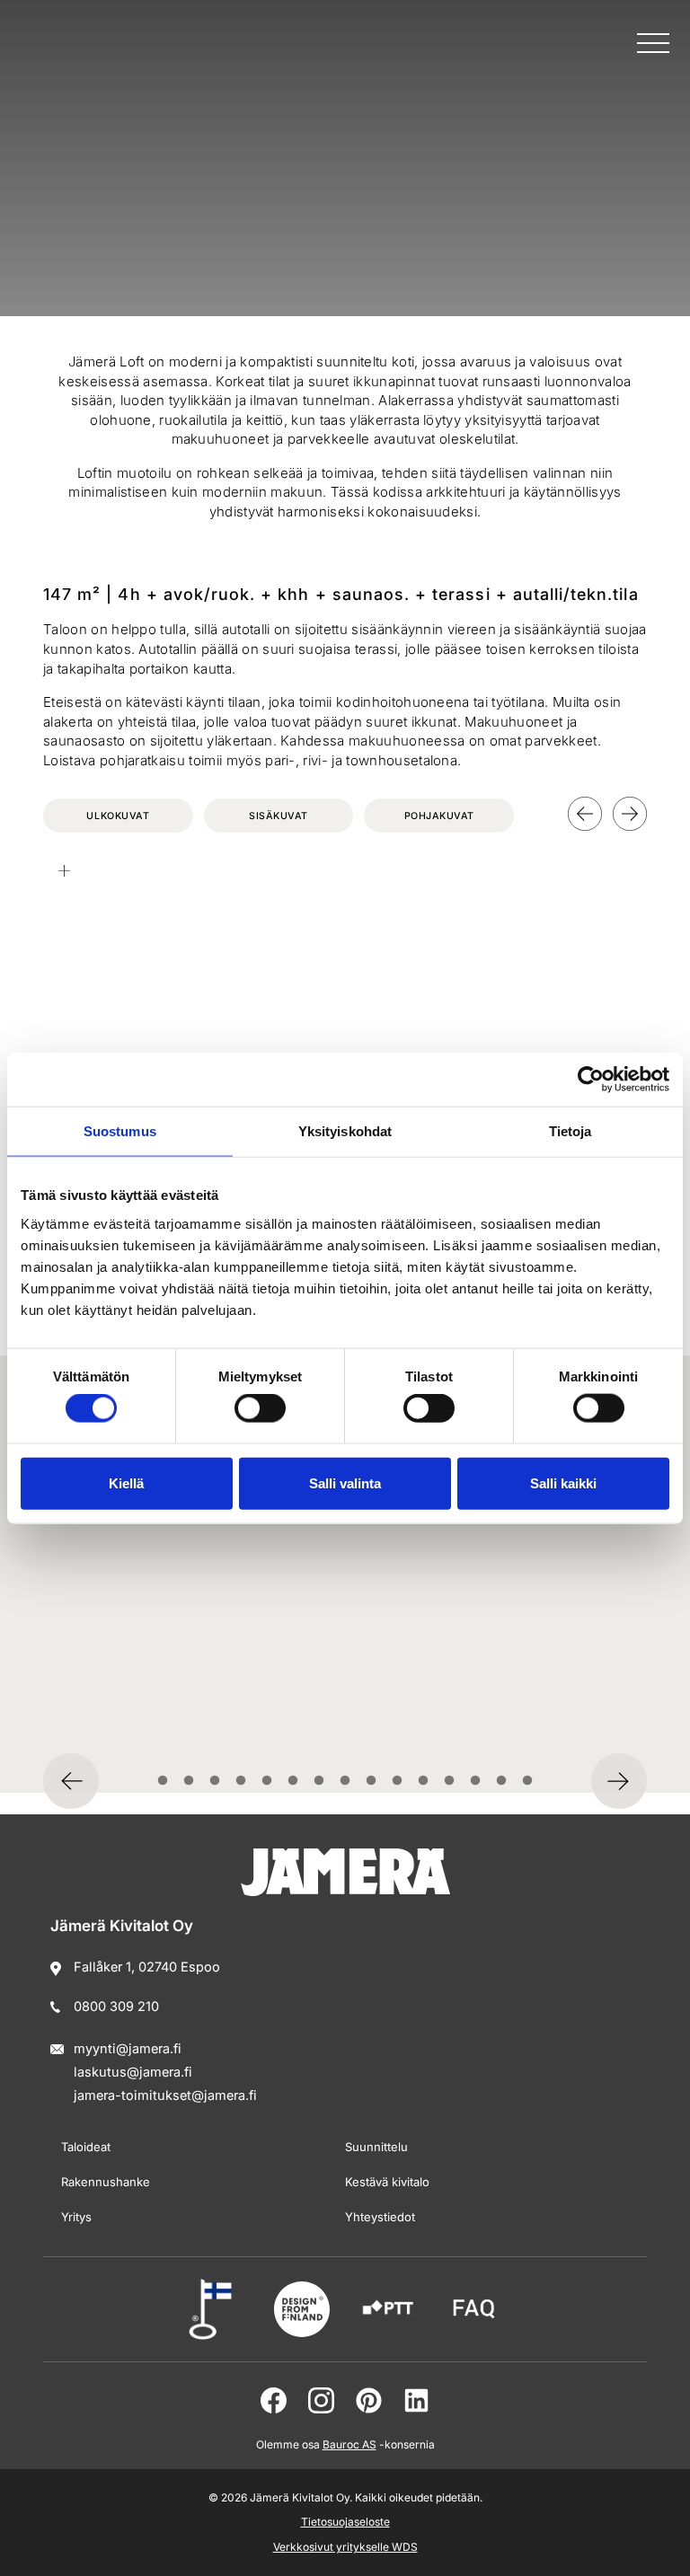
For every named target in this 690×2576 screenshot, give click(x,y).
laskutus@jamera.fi (133, 2072)
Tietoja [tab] (571, 1131)
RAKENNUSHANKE (106, 2182)
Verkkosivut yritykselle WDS (345, 2547)
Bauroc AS (349, 2444)
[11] (450, 1781)
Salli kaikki (563, 1482)
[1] (189, 1781)
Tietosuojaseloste (345, 2522)
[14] (528, 1781)
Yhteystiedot (380, 2217)
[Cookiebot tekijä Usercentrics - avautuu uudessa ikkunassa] (591, 1080)
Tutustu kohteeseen (122, 1723)
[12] (476, 1781)
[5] (293, 1781)
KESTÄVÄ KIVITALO (387, 2182)
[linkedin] (416, 2400)
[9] (398, 1781)
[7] (345, 1781)
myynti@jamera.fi (128, 2048)
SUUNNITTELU (376, 2147)
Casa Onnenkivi (128, 1675)
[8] (372, 1781)
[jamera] (474, 2309)
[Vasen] (585, 814)
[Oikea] (630, 814)
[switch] (260, 1408)
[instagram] (321, 2400)
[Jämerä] (93, 50)
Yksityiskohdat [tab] (345, 1131)
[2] (215, 1781)
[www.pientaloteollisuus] (388, 2309)
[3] (241, 1781)
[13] (502, 1781)
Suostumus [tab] (120, 1131)
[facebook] (274, 2400)
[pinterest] (369, 2400)
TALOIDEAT (86, 2147)
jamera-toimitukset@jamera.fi (165, 2095)
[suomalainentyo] (216, 2309)
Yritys (76, 2217)
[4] (267, 1781)
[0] (163, 1781)
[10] (424, 1781)
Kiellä (126, 1482)
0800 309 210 (116, 2006)
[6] (319, 1781)
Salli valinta (345, 1482)
